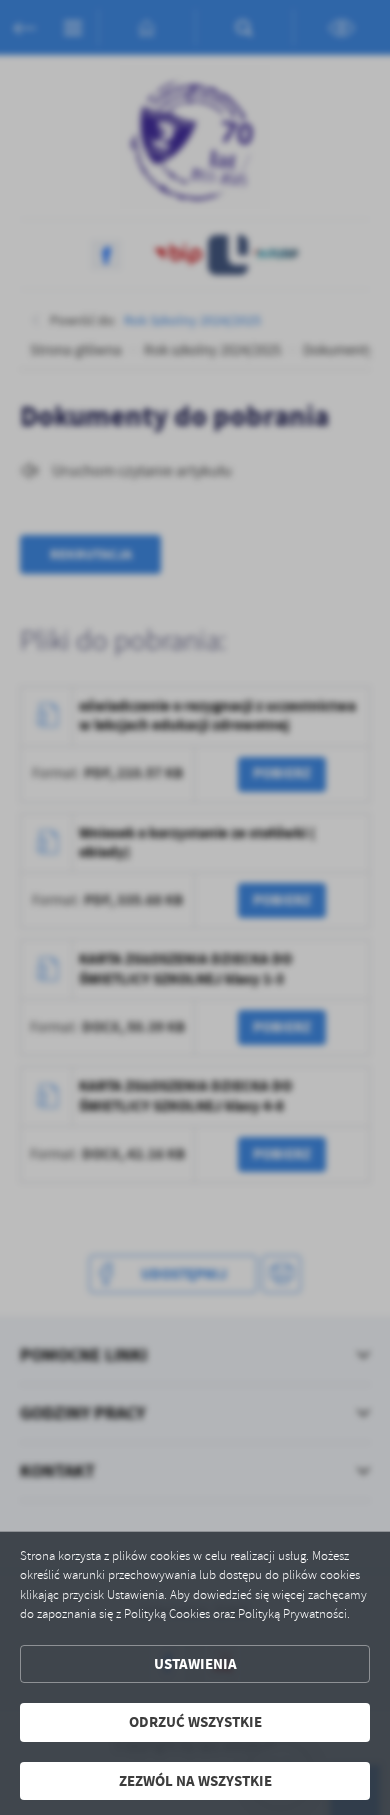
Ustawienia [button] (195, 1664)
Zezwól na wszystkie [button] (195, 1781)
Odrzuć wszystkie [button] (195, 1722)
